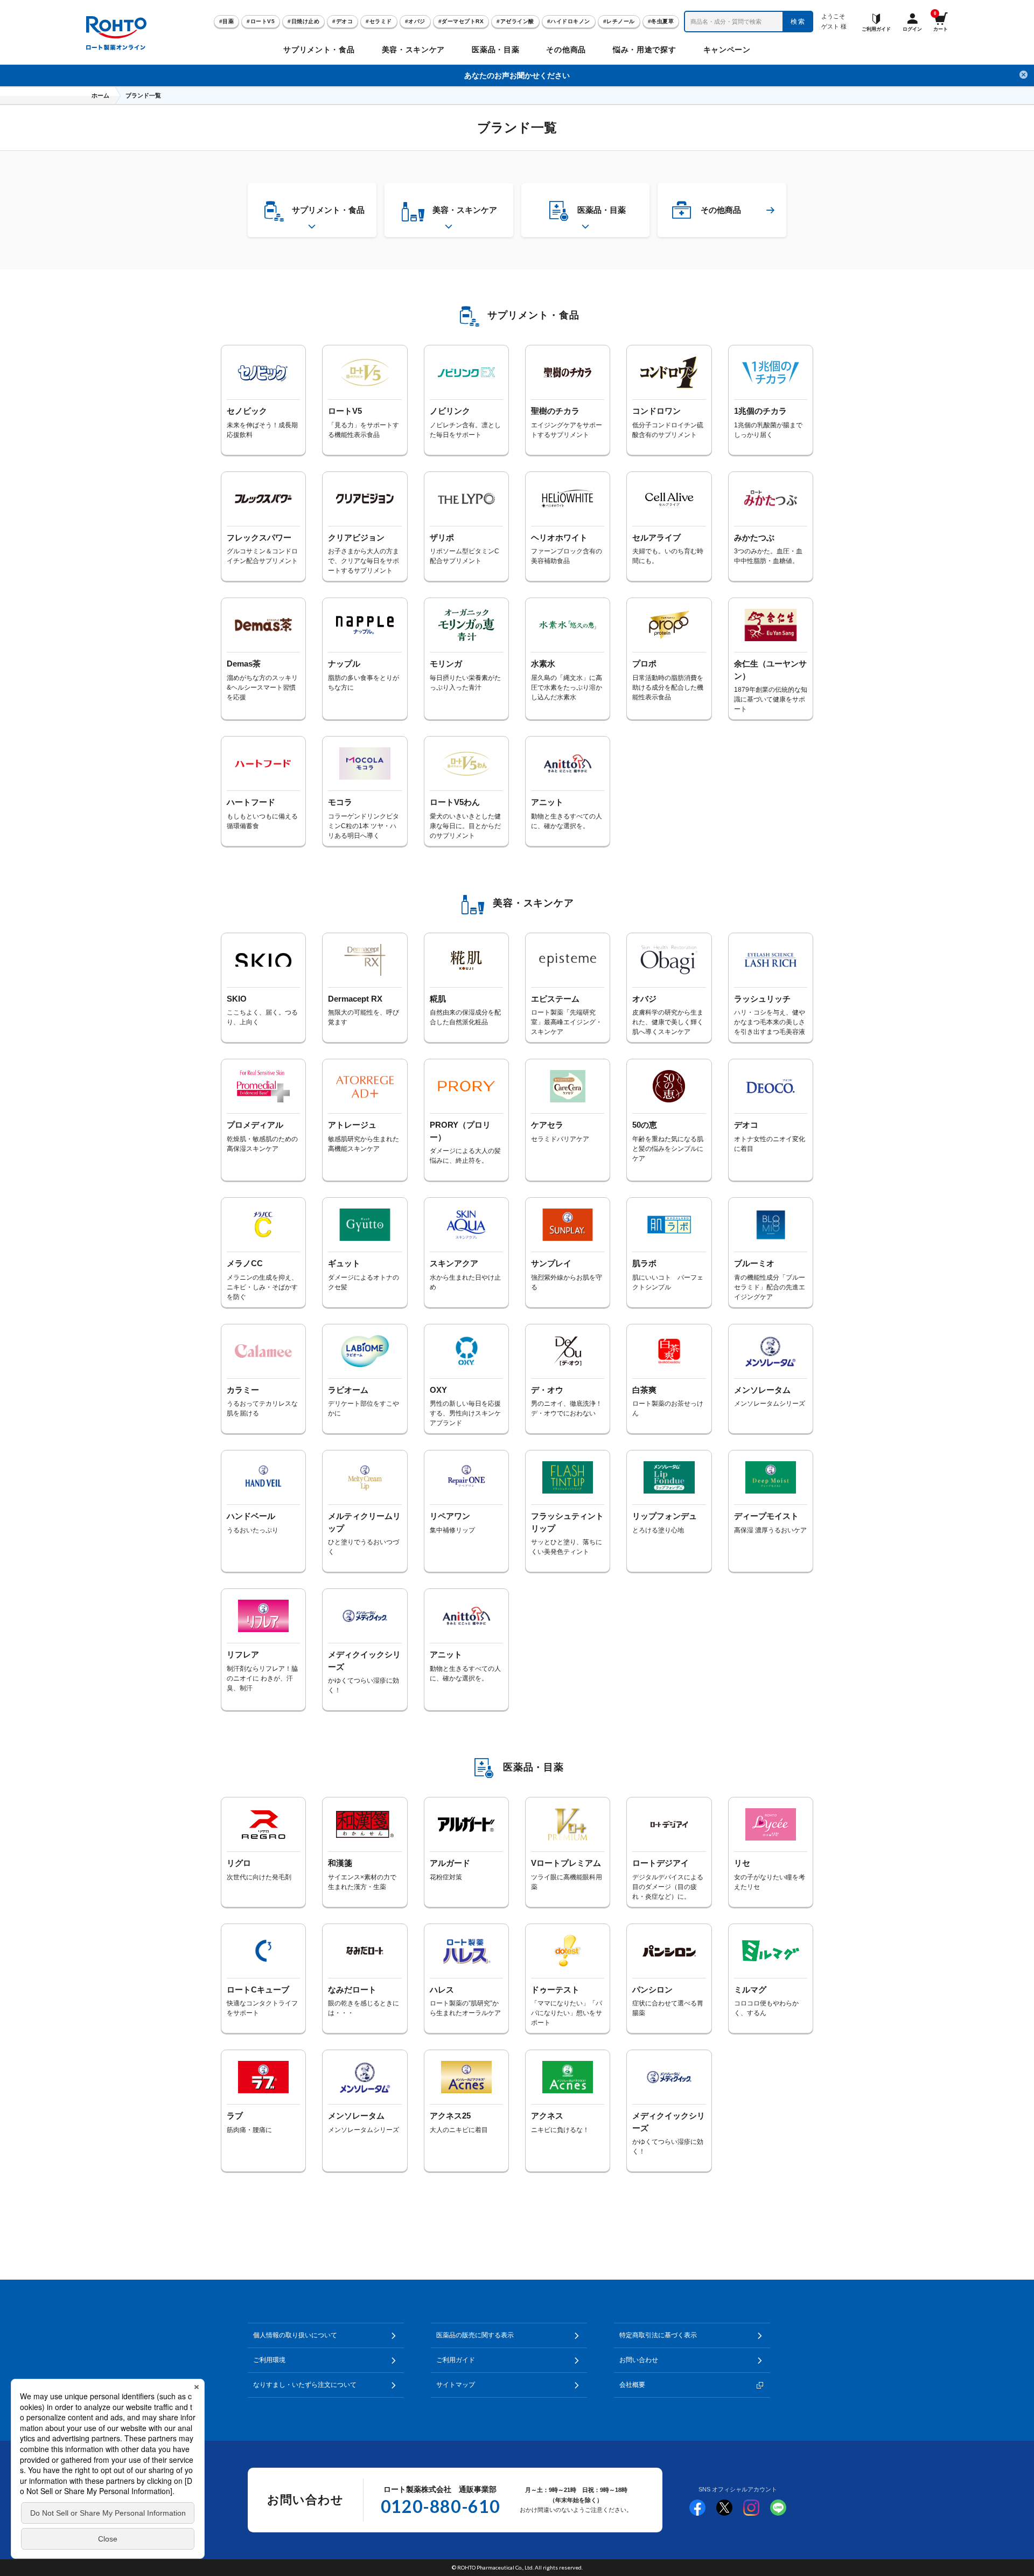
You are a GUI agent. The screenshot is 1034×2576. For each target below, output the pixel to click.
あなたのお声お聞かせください (517, 75)
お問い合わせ (639, 2360)
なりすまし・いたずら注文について (305, 2385)
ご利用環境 (269, 2360)
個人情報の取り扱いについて (295, 2335)
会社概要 (632, 2385)
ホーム (100, 95)
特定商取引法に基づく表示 (658, 2335)
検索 (798, 22)
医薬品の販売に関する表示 (475, 2335)
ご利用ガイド (456, 2360)
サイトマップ (456, 2385)
